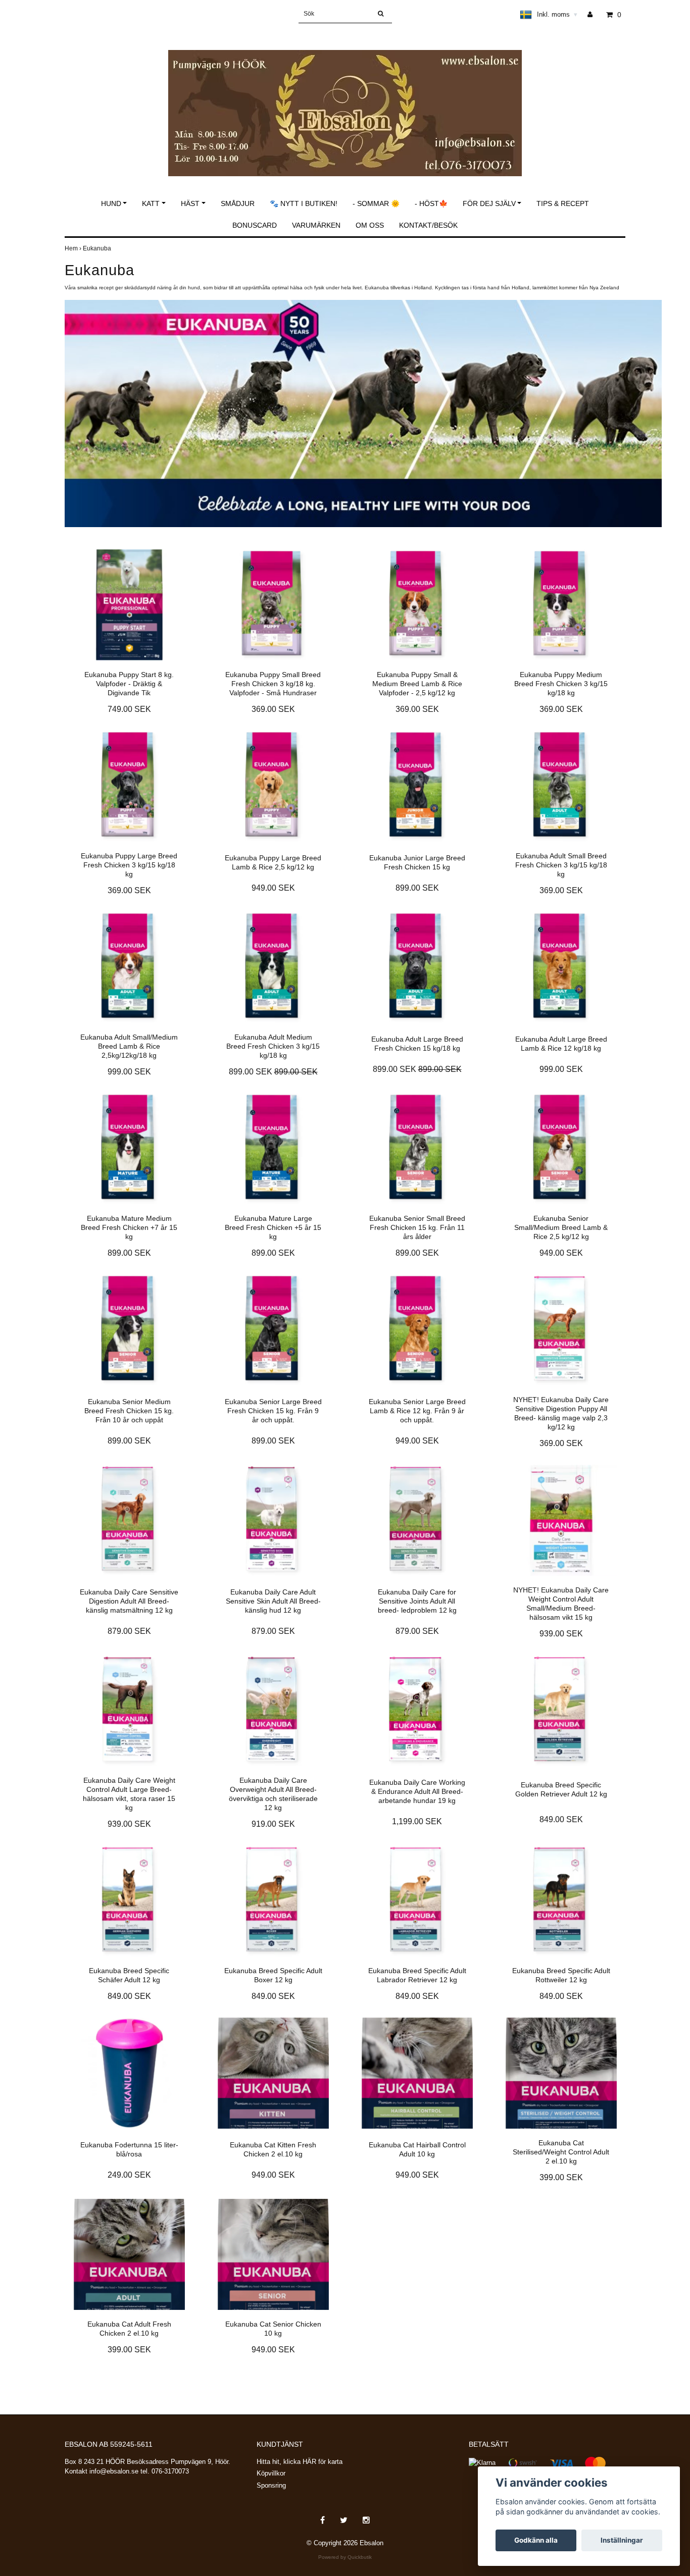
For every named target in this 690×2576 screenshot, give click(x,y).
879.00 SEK (129, 1631)
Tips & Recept (563, 203)
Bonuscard (255, 225)
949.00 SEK (273, 888)
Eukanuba (98, 248)
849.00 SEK (561, 1819)
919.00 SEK (273, 1824)
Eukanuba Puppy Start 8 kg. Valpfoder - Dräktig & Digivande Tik (129, 684)
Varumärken (316, 225)
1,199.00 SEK (417, 1821)
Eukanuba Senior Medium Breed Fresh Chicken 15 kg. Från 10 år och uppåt (129, 1411)
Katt (151, 203)
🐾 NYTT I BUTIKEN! (304, 203)
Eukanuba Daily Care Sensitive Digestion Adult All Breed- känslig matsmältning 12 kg (129, 1601)
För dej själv (489, 203)
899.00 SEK (417, 888)
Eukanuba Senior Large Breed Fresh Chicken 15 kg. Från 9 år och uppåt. (273, 1411)
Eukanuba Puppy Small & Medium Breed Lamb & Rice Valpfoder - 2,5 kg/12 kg (417, 684)
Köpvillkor (271, 2473)
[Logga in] (594, 15)
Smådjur (238, 203)
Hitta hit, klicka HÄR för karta (300, 2462)
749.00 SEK (129, 709)
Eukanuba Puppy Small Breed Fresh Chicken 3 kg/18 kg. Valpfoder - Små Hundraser (273, 684)
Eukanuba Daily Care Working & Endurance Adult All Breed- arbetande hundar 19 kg (417, 1791)
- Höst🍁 (431, 203)
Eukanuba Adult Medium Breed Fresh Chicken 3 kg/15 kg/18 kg (273, 1046)
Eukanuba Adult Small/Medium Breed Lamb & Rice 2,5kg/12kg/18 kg (129, 1046)
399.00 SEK (561, 2177)
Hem (74, 248)
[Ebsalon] (345, 102)
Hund (111, 203)
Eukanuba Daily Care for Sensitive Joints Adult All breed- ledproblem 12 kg (417, 1601)
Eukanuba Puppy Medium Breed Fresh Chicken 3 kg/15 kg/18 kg (561, 684)
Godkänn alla (536, 2540)
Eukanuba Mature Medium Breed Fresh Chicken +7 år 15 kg (129, 1227)
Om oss (370, 225)
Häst (190, 203)
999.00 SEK (129, 1072)
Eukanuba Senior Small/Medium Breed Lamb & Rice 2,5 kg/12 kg (561, 1227)
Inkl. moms (557, 14)
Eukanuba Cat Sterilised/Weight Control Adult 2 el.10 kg (561, 2152)
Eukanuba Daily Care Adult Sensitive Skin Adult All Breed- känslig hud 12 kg (273, 1601)
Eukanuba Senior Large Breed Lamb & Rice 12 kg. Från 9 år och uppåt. (417, 1411)
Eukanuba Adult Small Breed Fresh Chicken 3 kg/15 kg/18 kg (561, 865)
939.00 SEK (561, 1634)
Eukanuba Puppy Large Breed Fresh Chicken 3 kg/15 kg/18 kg (129, 865)
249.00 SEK (129, 2175)
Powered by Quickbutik (345, 2557)
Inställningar (622, 2540)
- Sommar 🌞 (376, 203)
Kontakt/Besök (428, 225)
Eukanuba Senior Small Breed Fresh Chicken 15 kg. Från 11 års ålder (417, 1227)
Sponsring (271, 2485)
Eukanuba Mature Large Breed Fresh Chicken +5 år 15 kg (273, 1227)
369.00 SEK (273, 709)
